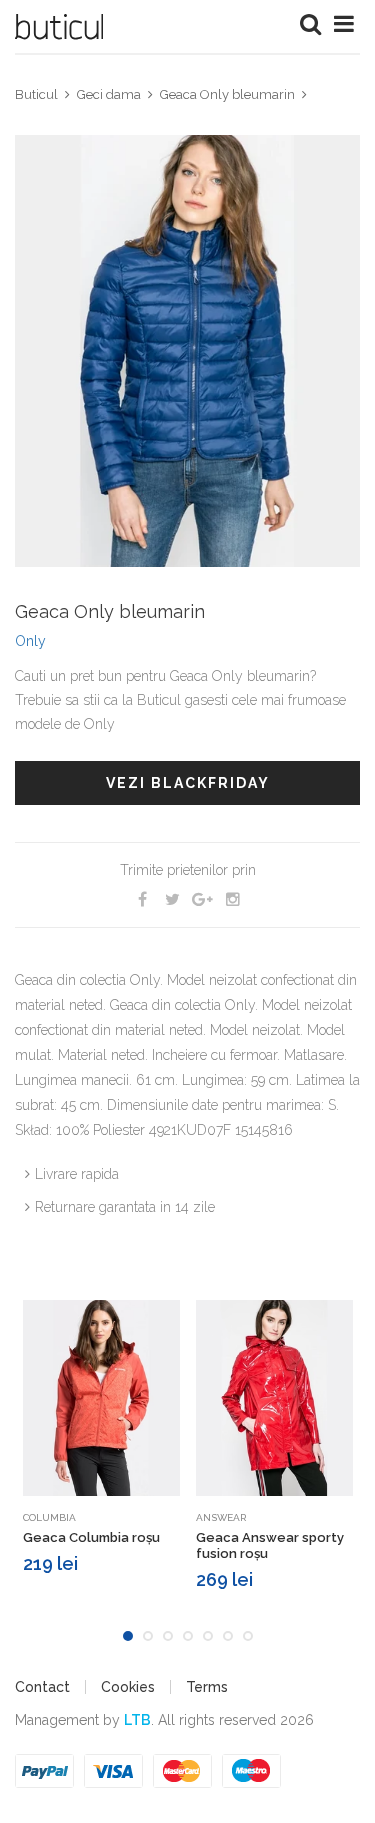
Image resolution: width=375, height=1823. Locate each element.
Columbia (49, 1517)
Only (30, 641)
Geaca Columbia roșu (91, 1537)
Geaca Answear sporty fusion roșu (270, 1545)
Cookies (128, 1687)
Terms (207, 1687)
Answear (221, 1517)
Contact (42, 1687)
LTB (137, 1720)
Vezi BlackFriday (188, 783)
